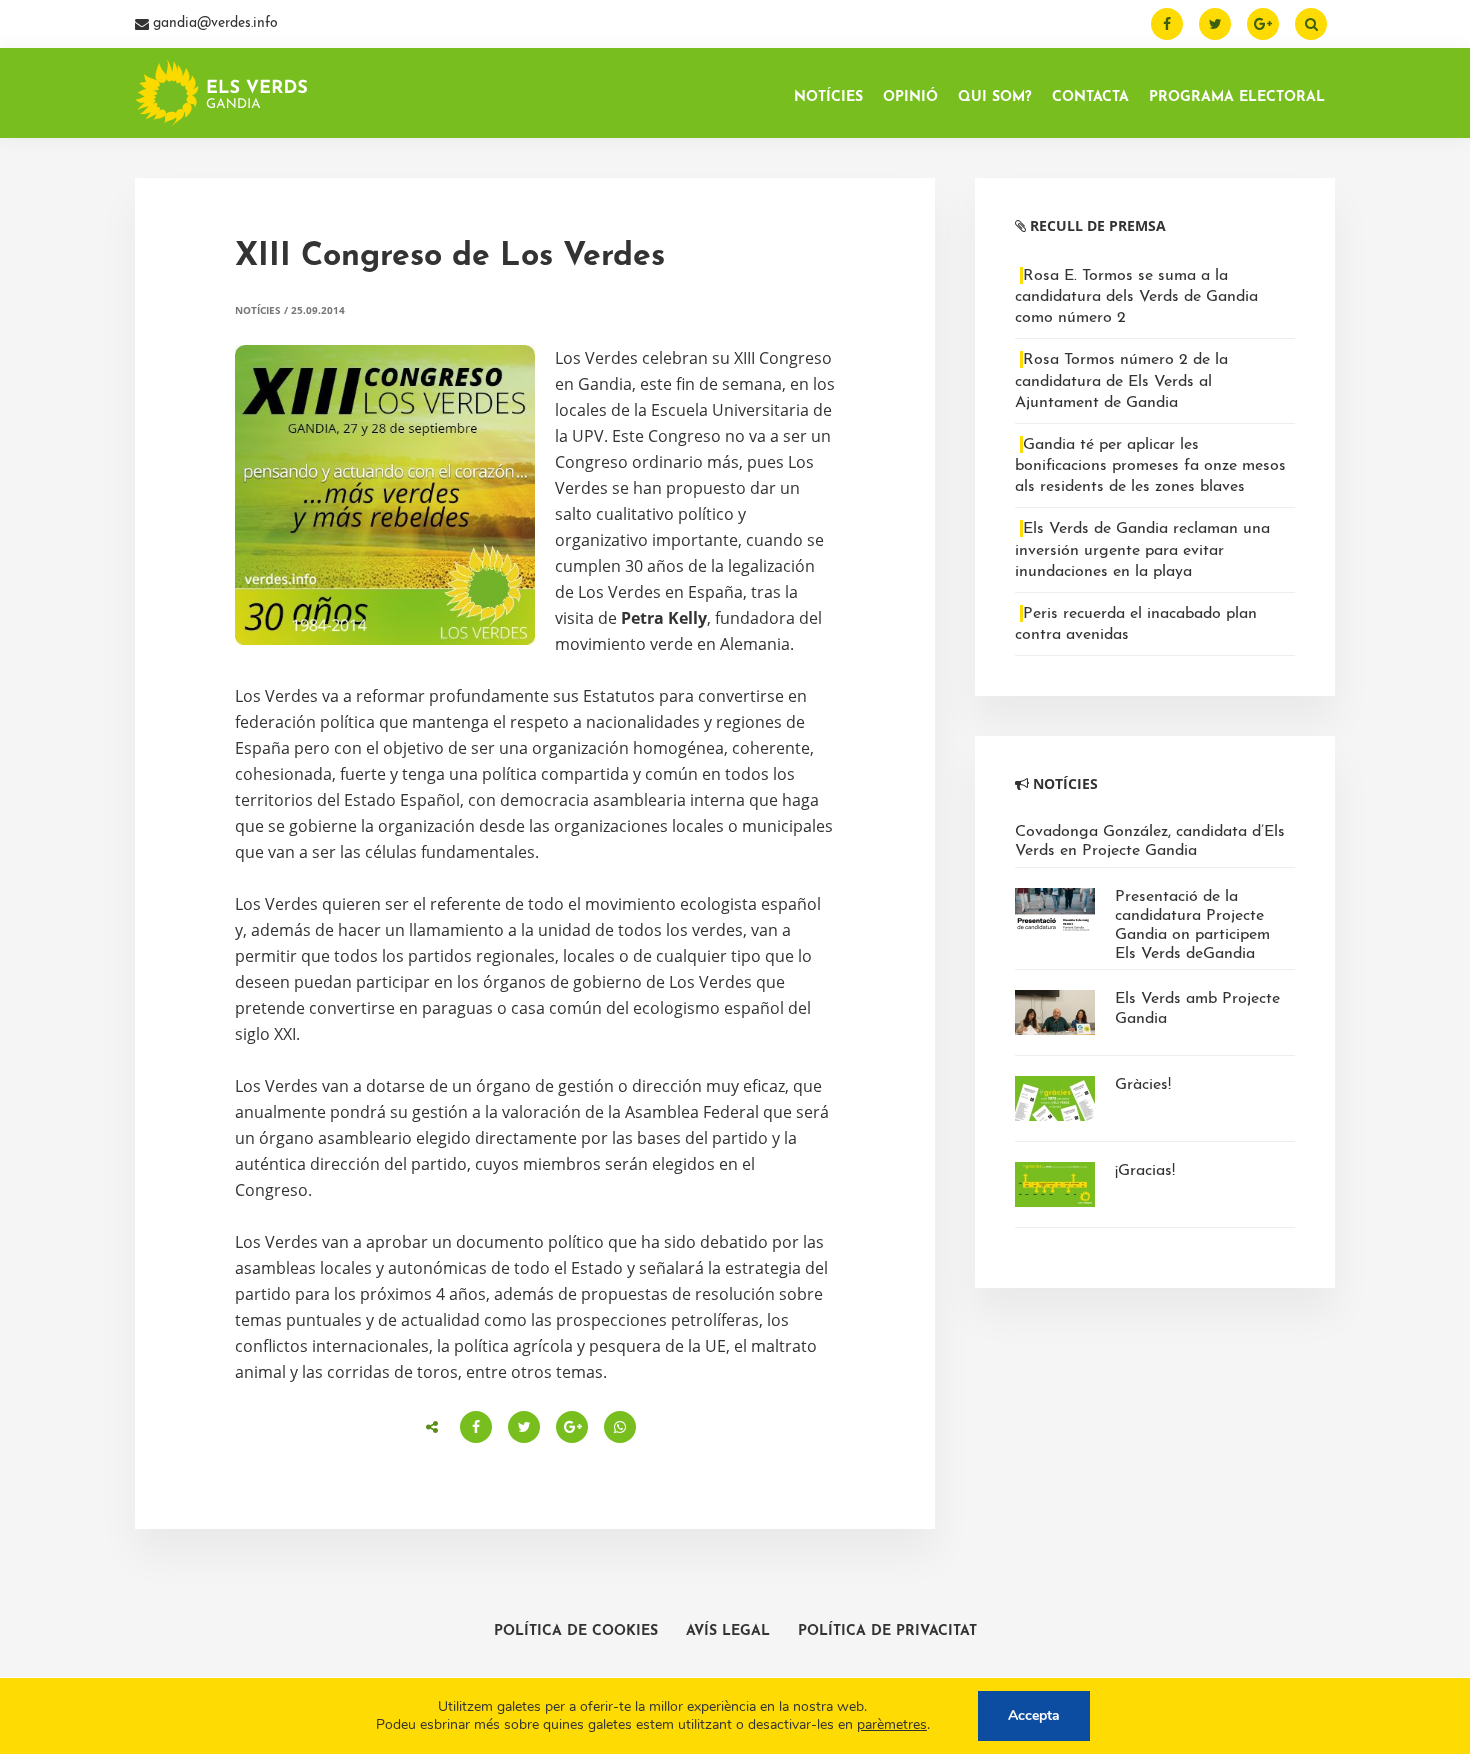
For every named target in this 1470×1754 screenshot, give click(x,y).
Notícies (258, 310)
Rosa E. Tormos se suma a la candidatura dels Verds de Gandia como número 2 (1136, 297)
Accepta (1034, 1715)
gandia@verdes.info (213, 23)
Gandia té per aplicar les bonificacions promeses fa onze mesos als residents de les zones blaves (1150, 466)
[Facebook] (1167, 24)
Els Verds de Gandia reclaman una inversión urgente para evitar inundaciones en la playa (1142, 550)
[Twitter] (1215, 24)
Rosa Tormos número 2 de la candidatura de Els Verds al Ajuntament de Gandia (1121, 381)
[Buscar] (1311, 24)
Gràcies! (1143, 1085)
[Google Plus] (1263, 24)
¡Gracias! (1145, 1171)
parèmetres (892, 1725)
